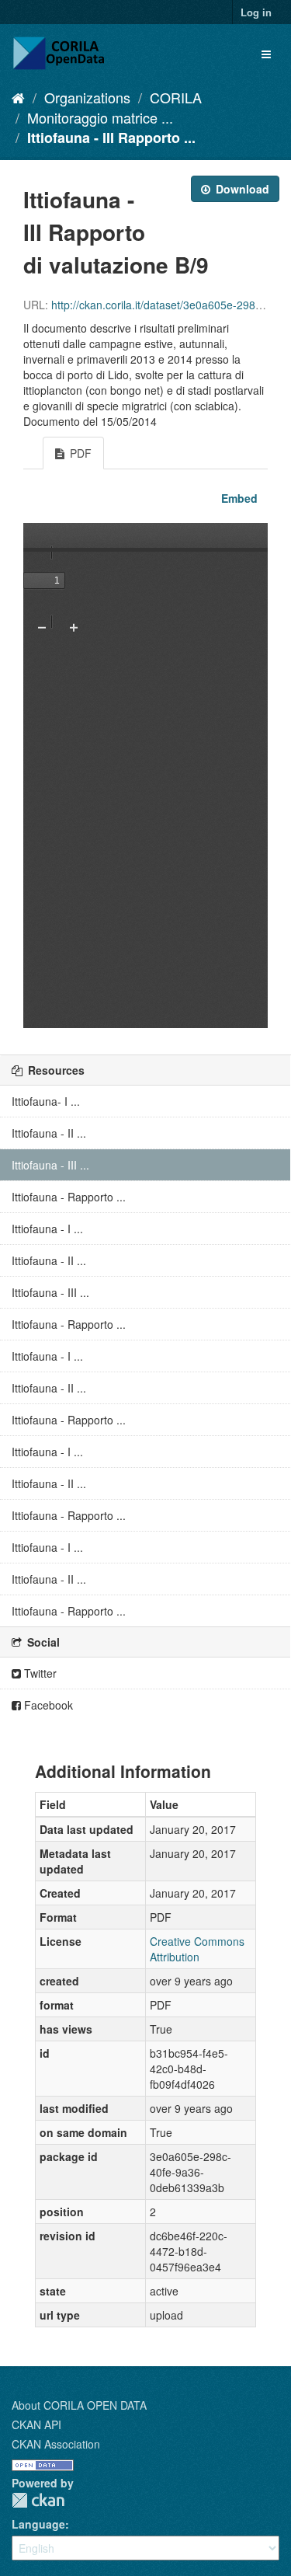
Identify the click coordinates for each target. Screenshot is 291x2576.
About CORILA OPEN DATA (79, 2405)
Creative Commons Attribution (197, 1949)
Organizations (87, 97)
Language (38, 2524)
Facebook (47, 1705)
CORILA (176, 97)
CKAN (38, 2500)
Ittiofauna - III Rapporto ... (111, 138)
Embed (238, 498)
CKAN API (36, 2424)
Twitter (39, 1673)
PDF (79, 453)
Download (241, 189)
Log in (256, 12)
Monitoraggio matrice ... (100, 117)
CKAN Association (56, 2444)
